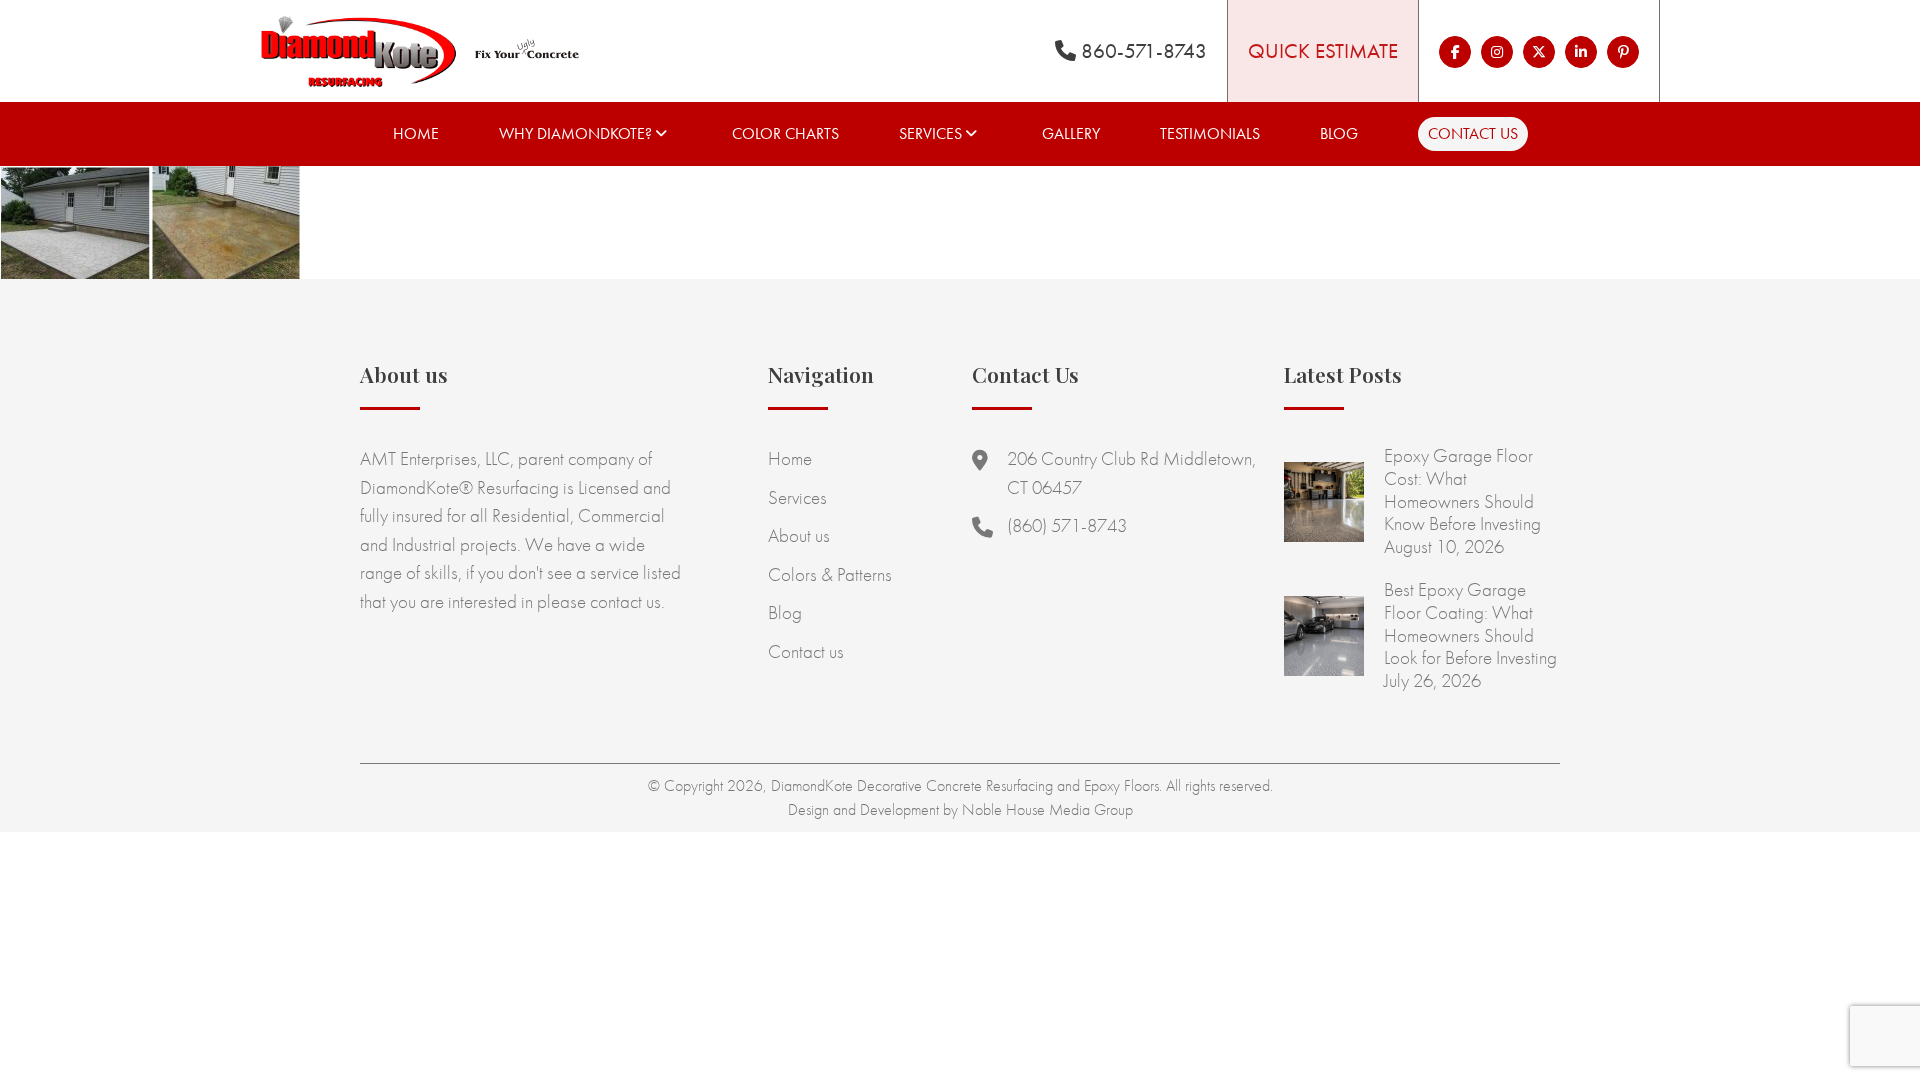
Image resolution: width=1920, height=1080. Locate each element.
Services (930, 133)
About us (799, 535)
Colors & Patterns (830, 574)
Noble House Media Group (1047, 809)
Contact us (1473, 133)
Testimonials (1210, 133)
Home (416, 133)
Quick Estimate (1323, 50)
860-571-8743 (1141, 50)
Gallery (1071, 133)
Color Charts (785, 133)
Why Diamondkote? (575, 133)
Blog (1339, 133)
